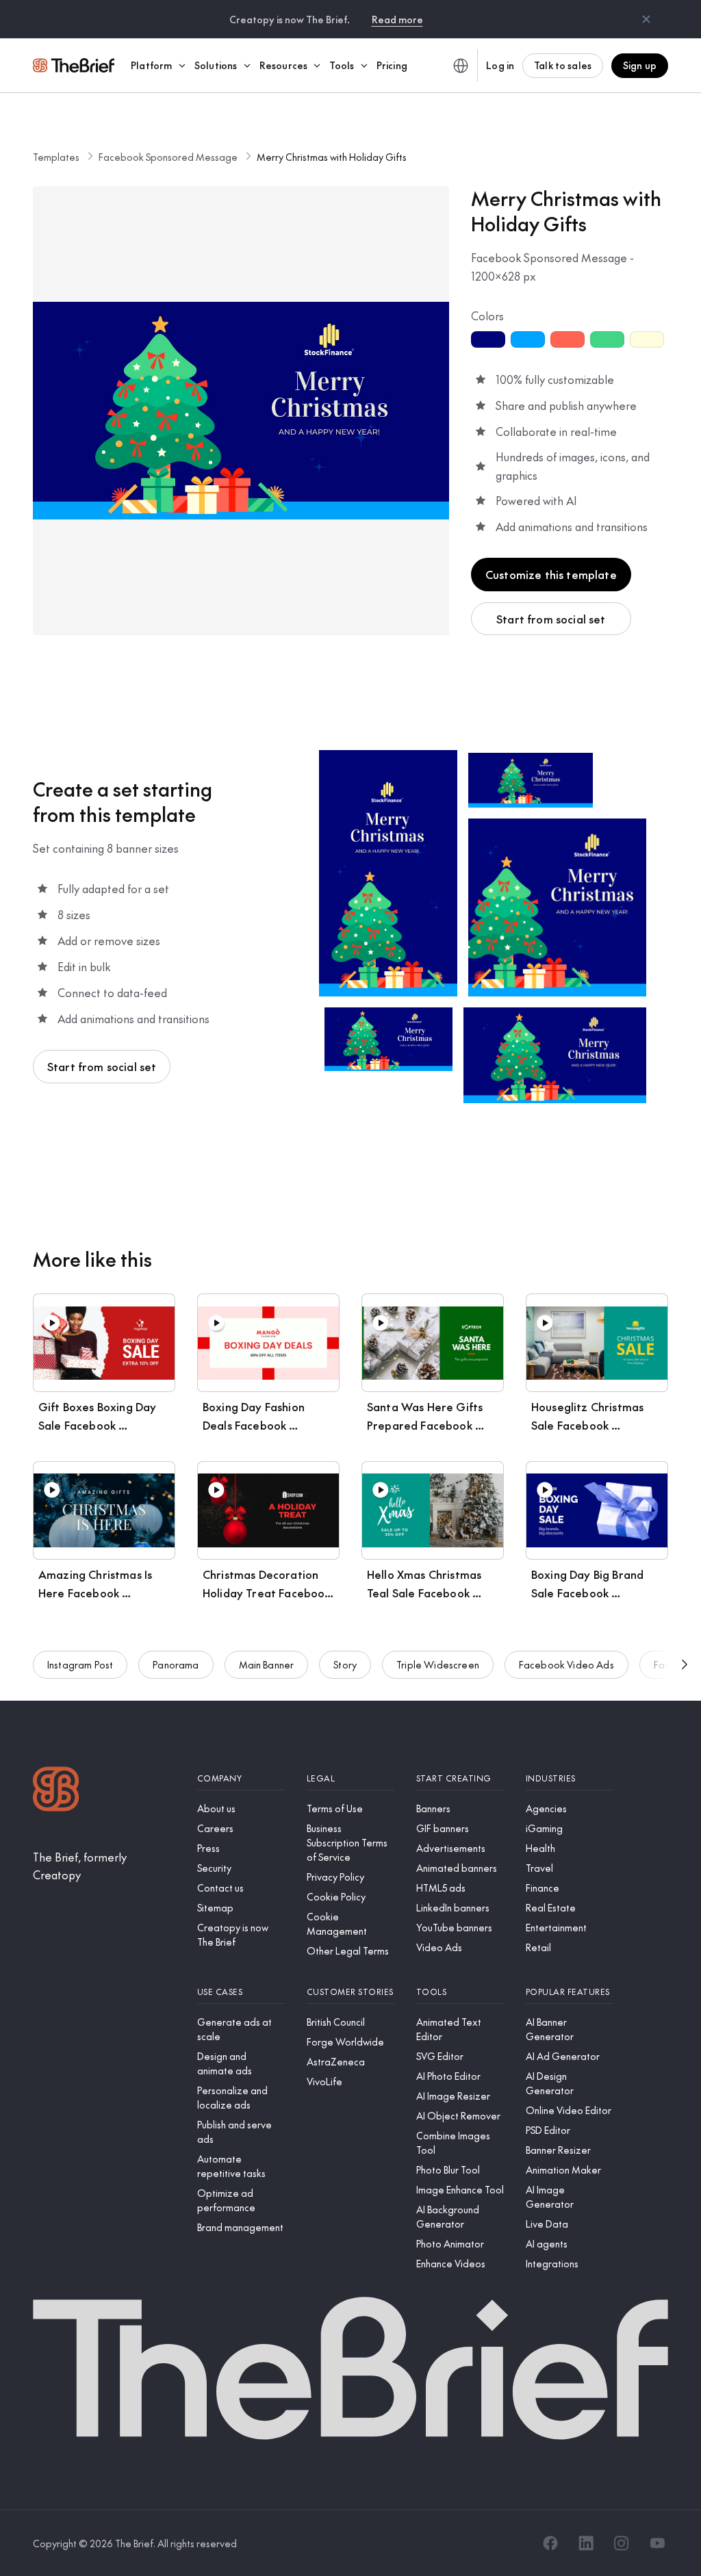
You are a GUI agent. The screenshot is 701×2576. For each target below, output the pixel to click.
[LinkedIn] (586, 2543)
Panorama (176, 1664)
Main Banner (267, 1664)
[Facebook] (550, 2543)
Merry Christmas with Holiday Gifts (332, 157)
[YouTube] (657, 2543)
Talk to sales (563, 65)
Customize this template (551, 574)
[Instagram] (622, 2543)
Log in (500, 65)
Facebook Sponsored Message (168, 157)
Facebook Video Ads (566, 1664)
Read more (397, 19)
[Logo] (56, 1791)
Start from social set (551, 619)
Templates (56, 157)
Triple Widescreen (438, 1664)
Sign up (640, 65)
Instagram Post (80, 1664)
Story (345, 1664)
